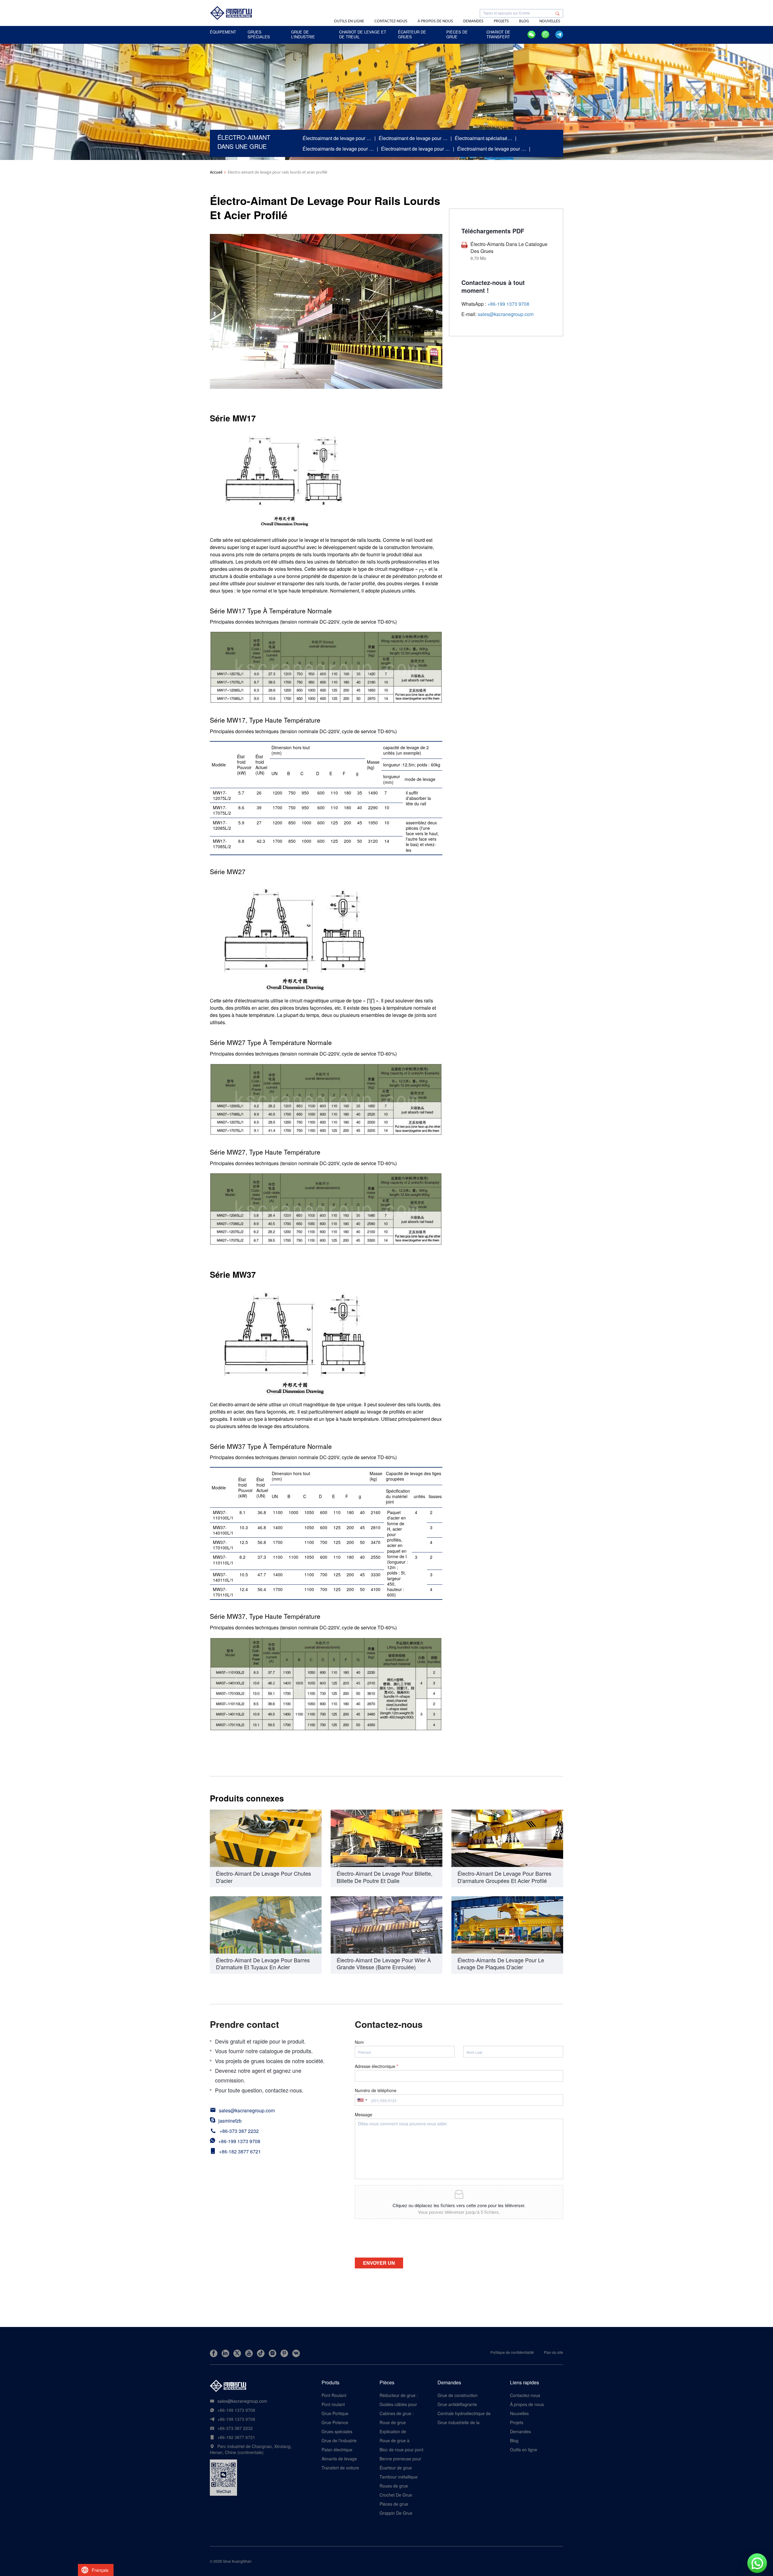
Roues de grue (394, 2486)
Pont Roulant (334, 2395)
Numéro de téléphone (376, 2090)
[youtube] (249, 2353)
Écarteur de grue (396, 2468)
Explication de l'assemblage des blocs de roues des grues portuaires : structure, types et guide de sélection (402, 2431)
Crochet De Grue (396, 2495)
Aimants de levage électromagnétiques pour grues (340, 2459)
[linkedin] (225, 2353)
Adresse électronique (376, 2066)
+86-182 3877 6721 (240, 2151)
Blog (524, 21)
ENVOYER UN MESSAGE (379, 2264)
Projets (501, 21)
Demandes (473, 21)
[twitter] (237, 2353)
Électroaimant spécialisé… (483, 138)
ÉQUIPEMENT (223, 32)
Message (364, 2114)
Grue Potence (335, 2422)
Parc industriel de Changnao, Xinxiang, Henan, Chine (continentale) (251, 2449)
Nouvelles (550, 21)
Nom (359, 2042)
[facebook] (214, 2353)
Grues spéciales (337, 2431)
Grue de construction (458, 2395)
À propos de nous (435, 21)
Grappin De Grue (396, 2513)
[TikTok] (261, 2353)
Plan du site (553, 2352)
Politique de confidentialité (512, 2352)
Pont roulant (333, 2404)
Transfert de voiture (340, 2468)
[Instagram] (273, 2353)
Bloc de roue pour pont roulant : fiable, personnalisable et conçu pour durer (401, 2450)
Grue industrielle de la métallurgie (459, 2422)
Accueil (216, 172)
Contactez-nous (391, 21)
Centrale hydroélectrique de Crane (464, 2413)
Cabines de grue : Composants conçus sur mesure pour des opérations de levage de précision (400, 2413)
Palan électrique (337, 2450)
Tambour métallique (399, 2477)
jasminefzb (230, 2121)
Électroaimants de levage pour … (338, 149)
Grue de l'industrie (339, 2440)
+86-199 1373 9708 (239, 2141)
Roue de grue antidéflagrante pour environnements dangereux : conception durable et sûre (402, 2422)
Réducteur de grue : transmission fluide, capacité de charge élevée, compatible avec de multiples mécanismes (399, 2395)
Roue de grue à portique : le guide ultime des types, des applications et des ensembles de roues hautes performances (400, 2440)
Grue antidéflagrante (457, 2404)
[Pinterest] (284, 2353)
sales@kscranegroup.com (506, 314)
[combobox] (362, 2100)
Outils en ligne (349, 21)
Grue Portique (335, 2413)
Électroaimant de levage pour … (337, 138)
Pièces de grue (394, 2504)
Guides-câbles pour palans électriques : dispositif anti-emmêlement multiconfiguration (398, 2404)
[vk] (296, 2353)
